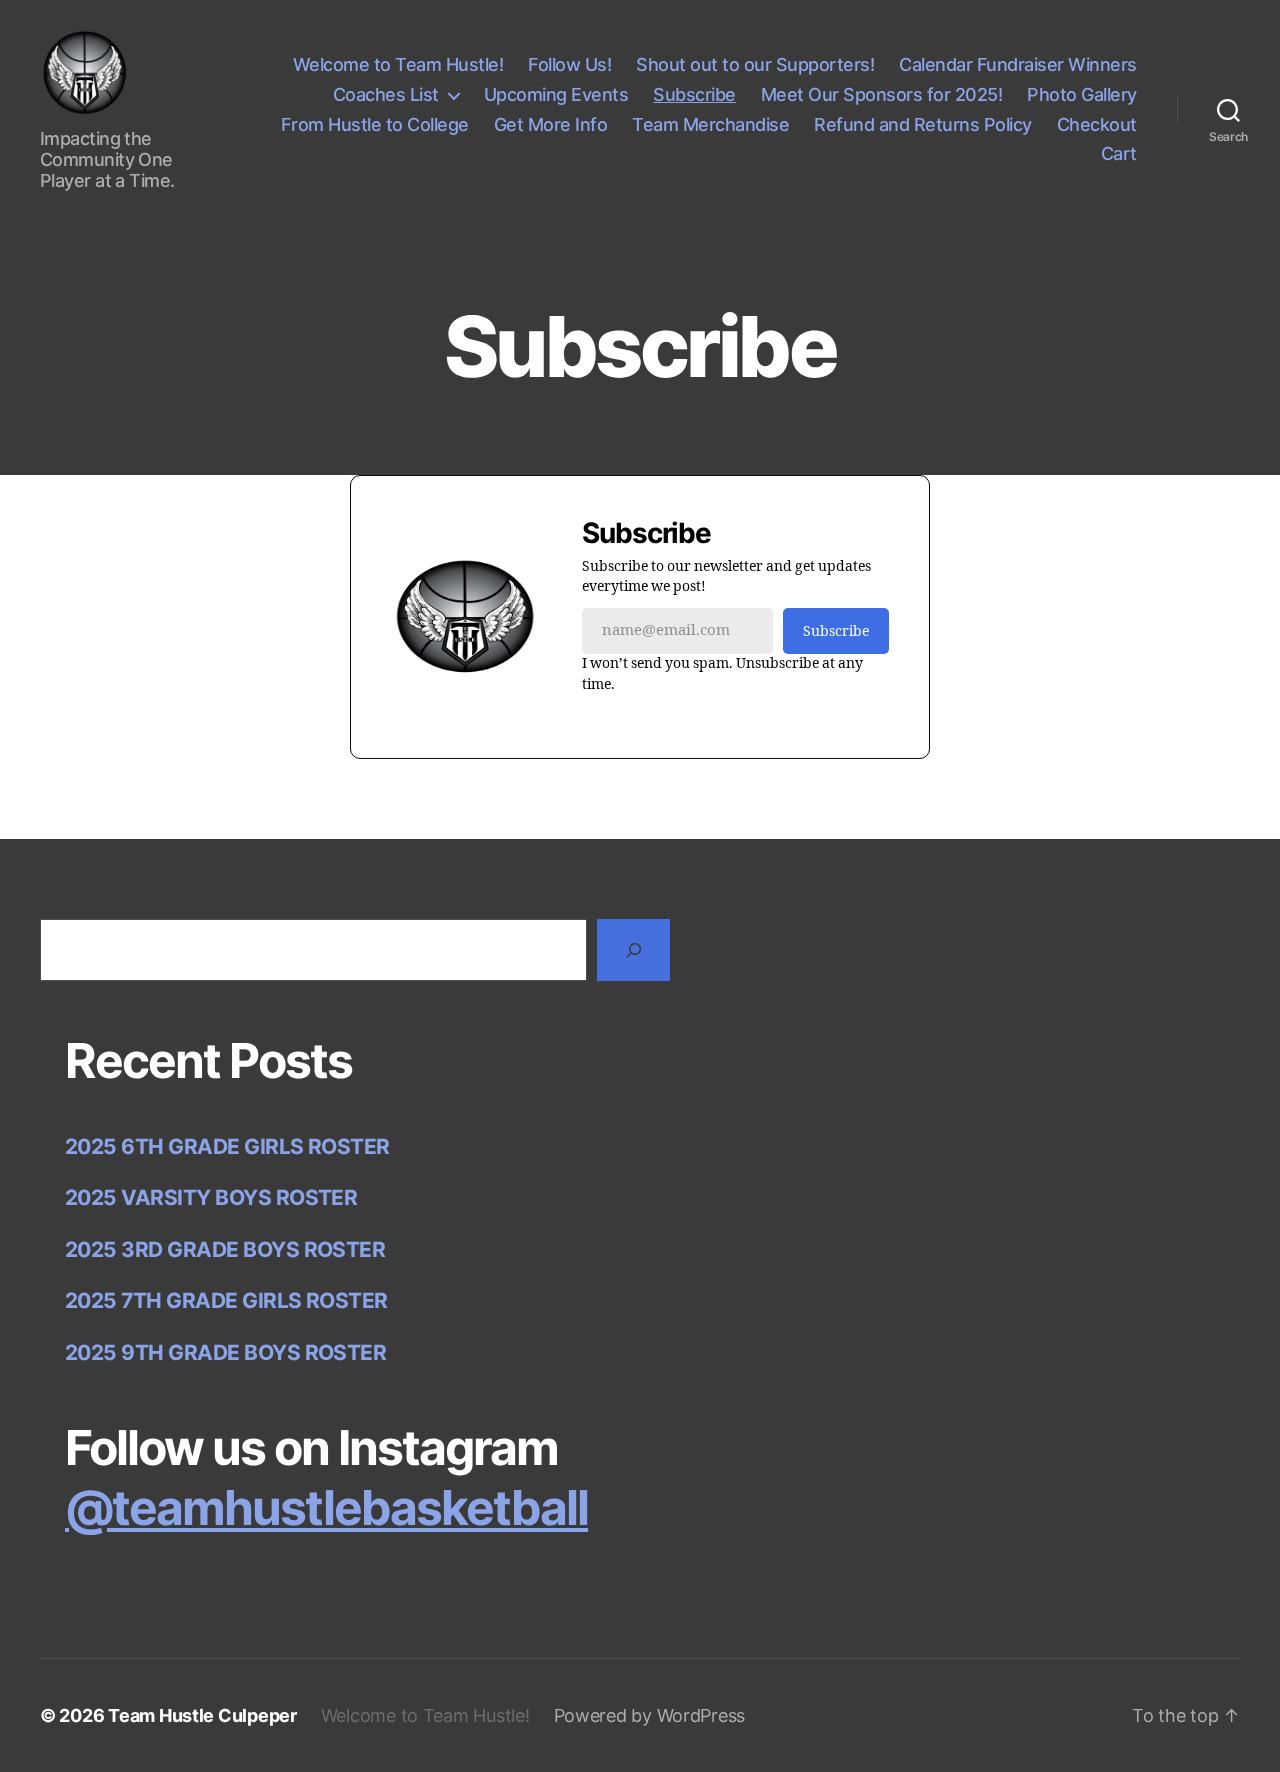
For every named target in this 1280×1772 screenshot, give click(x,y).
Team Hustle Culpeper (202, 1715)
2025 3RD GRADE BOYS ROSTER (225, 1249)
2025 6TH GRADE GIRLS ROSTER (227, 1146)
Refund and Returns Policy (923, 124)
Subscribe (694, 94)
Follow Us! (569, 64)
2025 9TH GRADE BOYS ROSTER (225, 1352)
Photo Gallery (1082, 94)
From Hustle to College (375, 124)
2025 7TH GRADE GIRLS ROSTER (226, 1300)
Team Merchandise (710, 124)
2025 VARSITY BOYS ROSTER (211, 1197)
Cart (1119, 153)
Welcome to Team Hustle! (398, 64)
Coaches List (386, 94)
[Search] (633, 949)
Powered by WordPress (650, 1715)
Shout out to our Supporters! (755, 64)
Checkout (1097, 124)
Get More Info (551, 124)
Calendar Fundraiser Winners (1018, 64)
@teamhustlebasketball (326, 1507)
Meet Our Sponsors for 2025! (882, 94)
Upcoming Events (556, 94)
